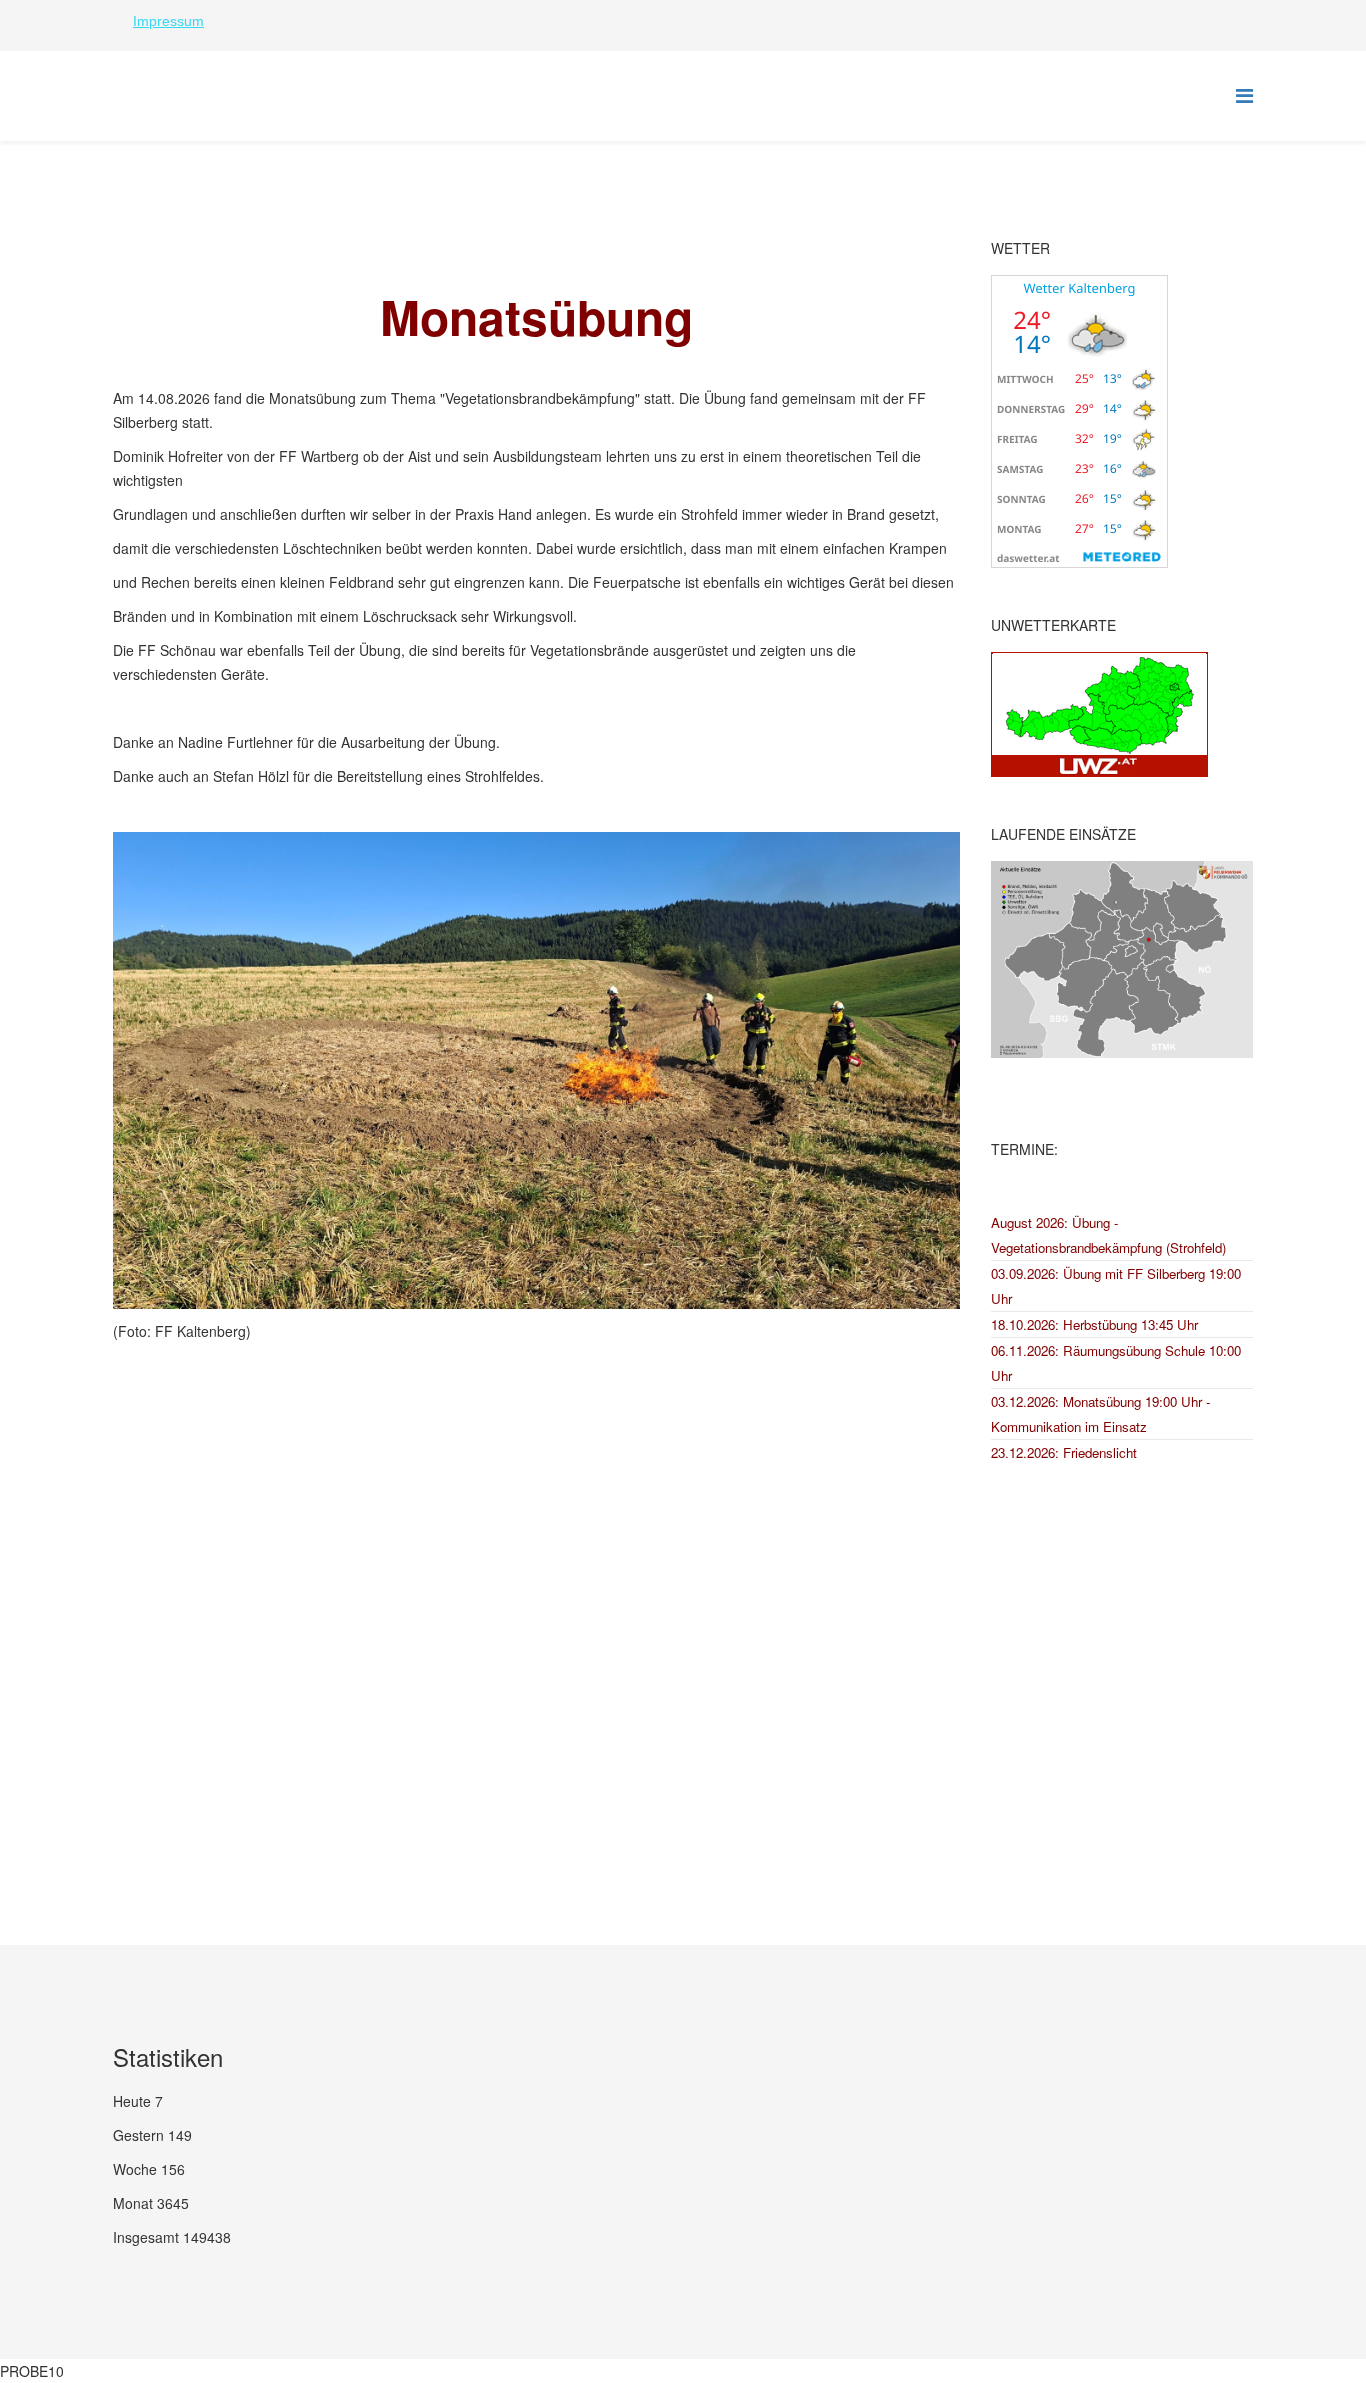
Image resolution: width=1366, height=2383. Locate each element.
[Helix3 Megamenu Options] (1244, 94)
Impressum (168, 21)
